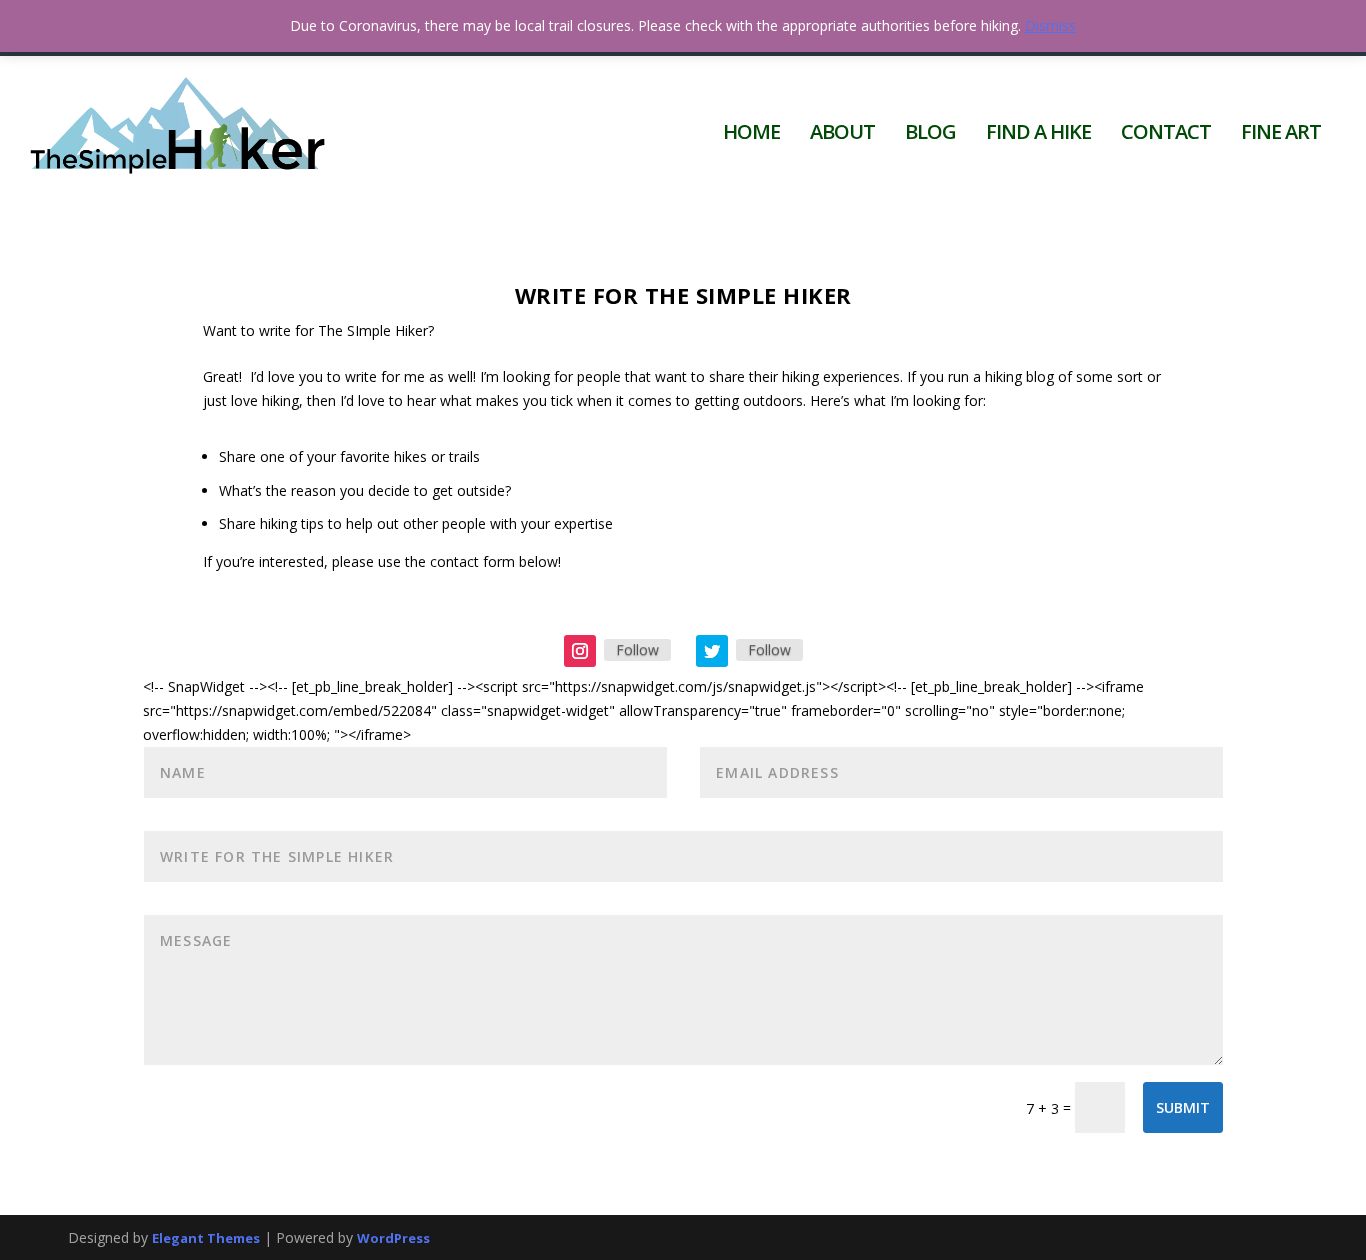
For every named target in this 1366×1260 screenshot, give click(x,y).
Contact (1166, 134)
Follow (637, 649)
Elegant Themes (206, 1238)
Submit (1183, 1107)
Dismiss (1050, 25)
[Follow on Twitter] (712, 651)
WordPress (393, 1238)
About (842, 134)
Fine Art (1281, 134)
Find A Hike (1038, 134)
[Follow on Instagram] (580, 651)
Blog (930, 134)
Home (751, 134)
